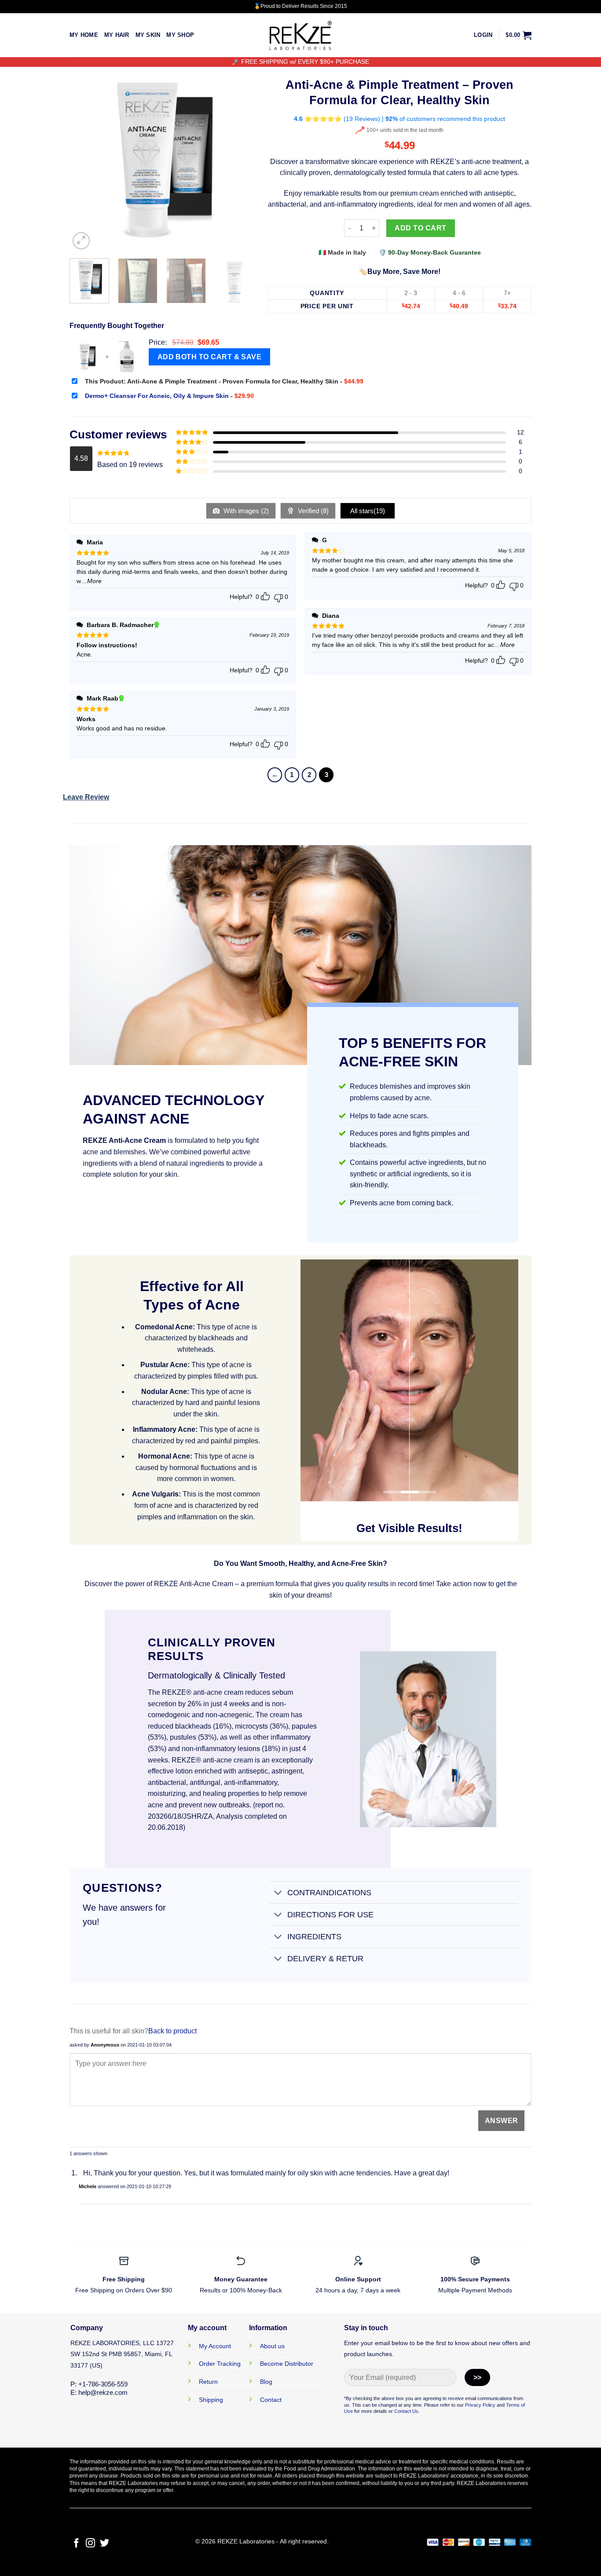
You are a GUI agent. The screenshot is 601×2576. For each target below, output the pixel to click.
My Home (84, 35)
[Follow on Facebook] (76, 2544)
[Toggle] (278, 1893)
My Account (215, 2346)
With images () (245, 511)
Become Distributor (287, 2364)
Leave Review (86, 797)
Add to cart (420, 228)
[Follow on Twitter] (104, 2544)
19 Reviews (362, 119)
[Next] (239, 159)
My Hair (117, 35)
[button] (483, 35)
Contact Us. (407, 2411)
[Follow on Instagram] (90, 2544)
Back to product (172, 2031)
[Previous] (84, 159)
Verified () (312, 511)
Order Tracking (220, 2364)
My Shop (180, 35)
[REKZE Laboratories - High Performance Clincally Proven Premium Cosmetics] (300, 35)
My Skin (148, 35)
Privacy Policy (480, 2405)
